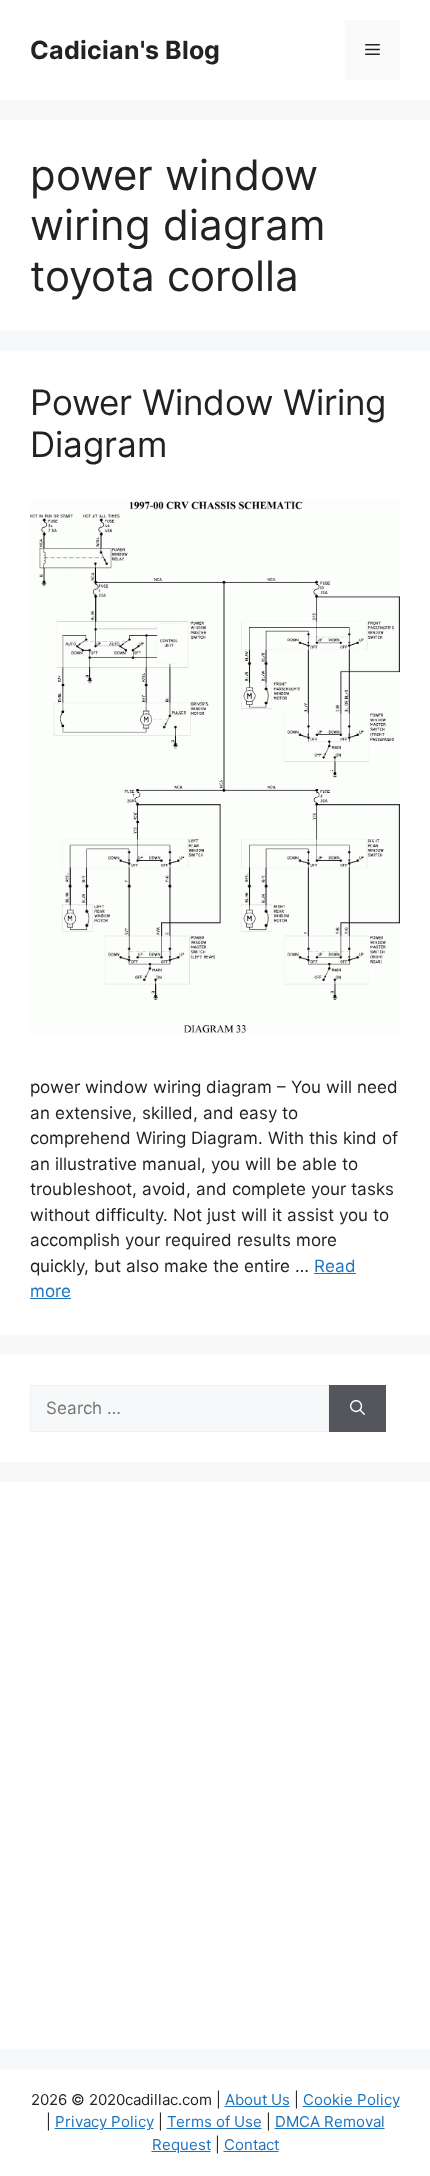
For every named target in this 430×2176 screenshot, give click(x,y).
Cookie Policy (351, 2099)
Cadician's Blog (125, 50)
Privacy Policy (104, 2121)
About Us (257, 2099)
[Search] (357, 1409)
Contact (251, 2144)
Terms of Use (214, 2121)
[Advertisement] (215, 1778)
